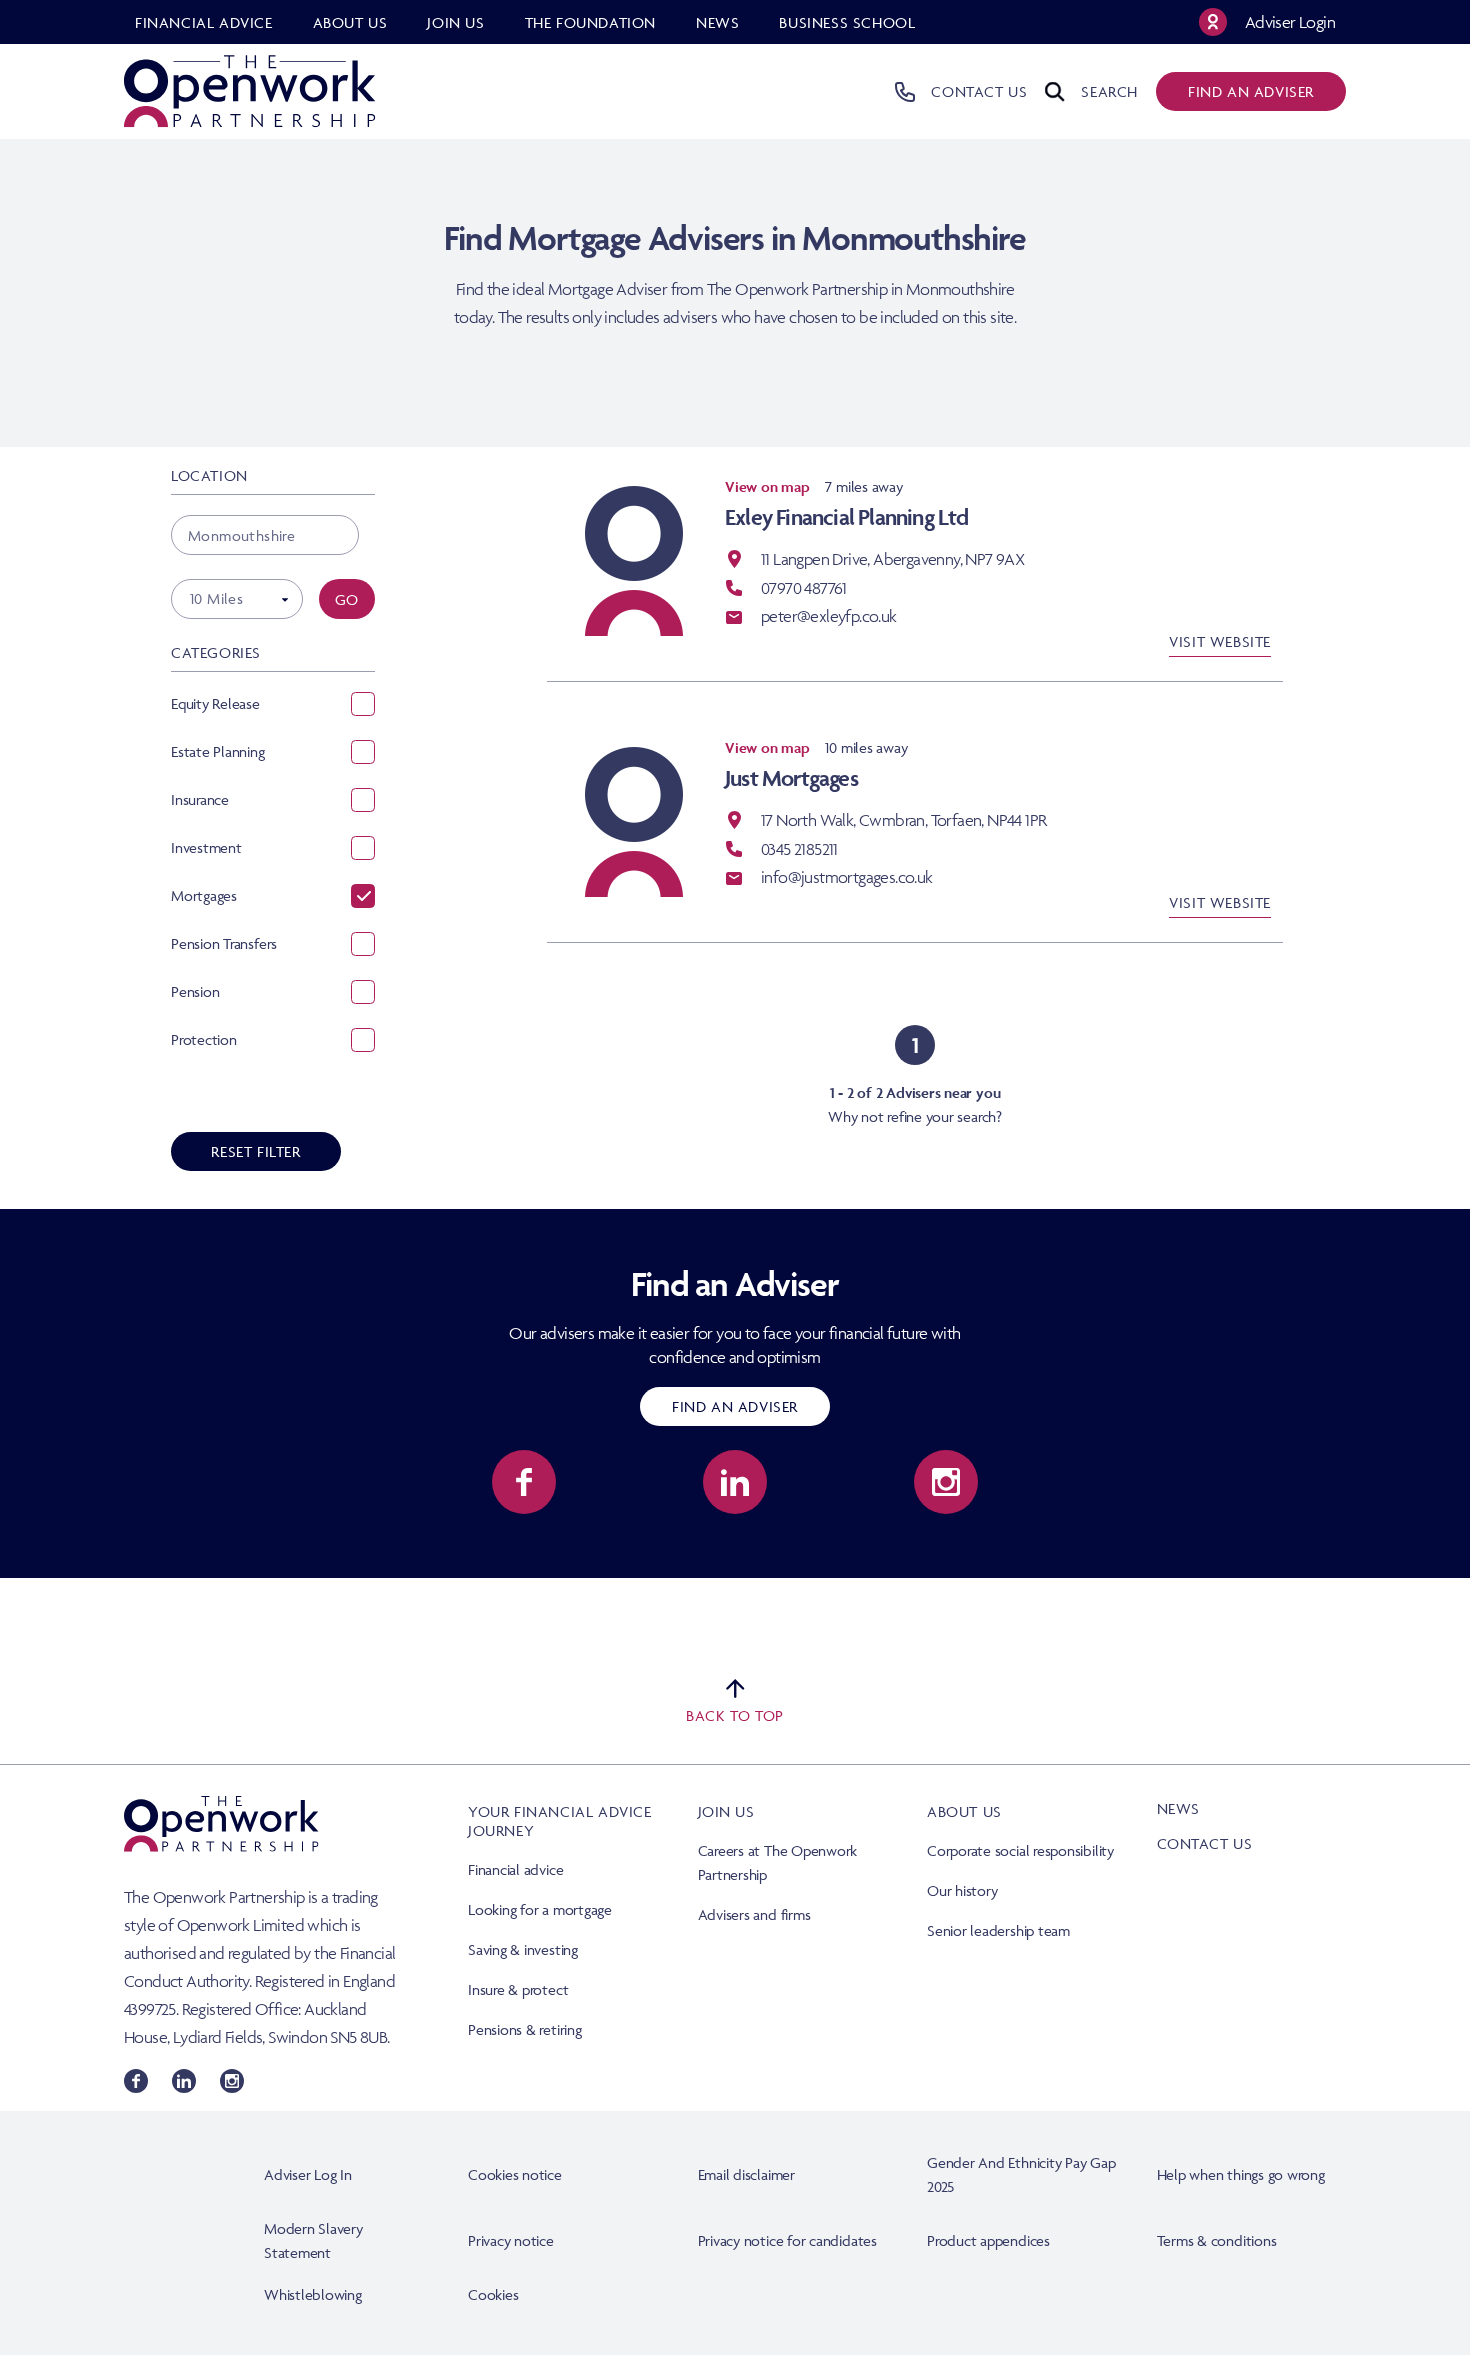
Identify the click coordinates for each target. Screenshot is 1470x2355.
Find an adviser (1251, 91)
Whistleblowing (313, 2294)
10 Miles (216, 598)
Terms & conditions (1217, 2240)
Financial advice (515, 1869)
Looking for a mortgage (540, 1909)
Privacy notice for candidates (787, 2240)
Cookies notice (515, 2174)
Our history (962, 1890)
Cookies (493, 2294)
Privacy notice (511, 2240)
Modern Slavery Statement (313, 2240)
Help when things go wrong (1241, 2174)
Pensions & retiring (525, 2029)
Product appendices (988, 2240)
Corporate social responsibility (1020, 1850)
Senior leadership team (998, 1930)
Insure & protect (518, 1989)
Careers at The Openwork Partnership (778, 1862)
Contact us (1205, 1843)
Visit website (1220, 641)
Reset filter (255, 1151)
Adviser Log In (308, 2174)
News (1178, 1808)
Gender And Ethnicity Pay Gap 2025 (1021, 2174)
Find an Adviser (735, 1406)
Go (347, 599)
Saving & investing (523, 1949)
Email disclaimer (746, 2174)
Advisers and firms (754, 1914)
